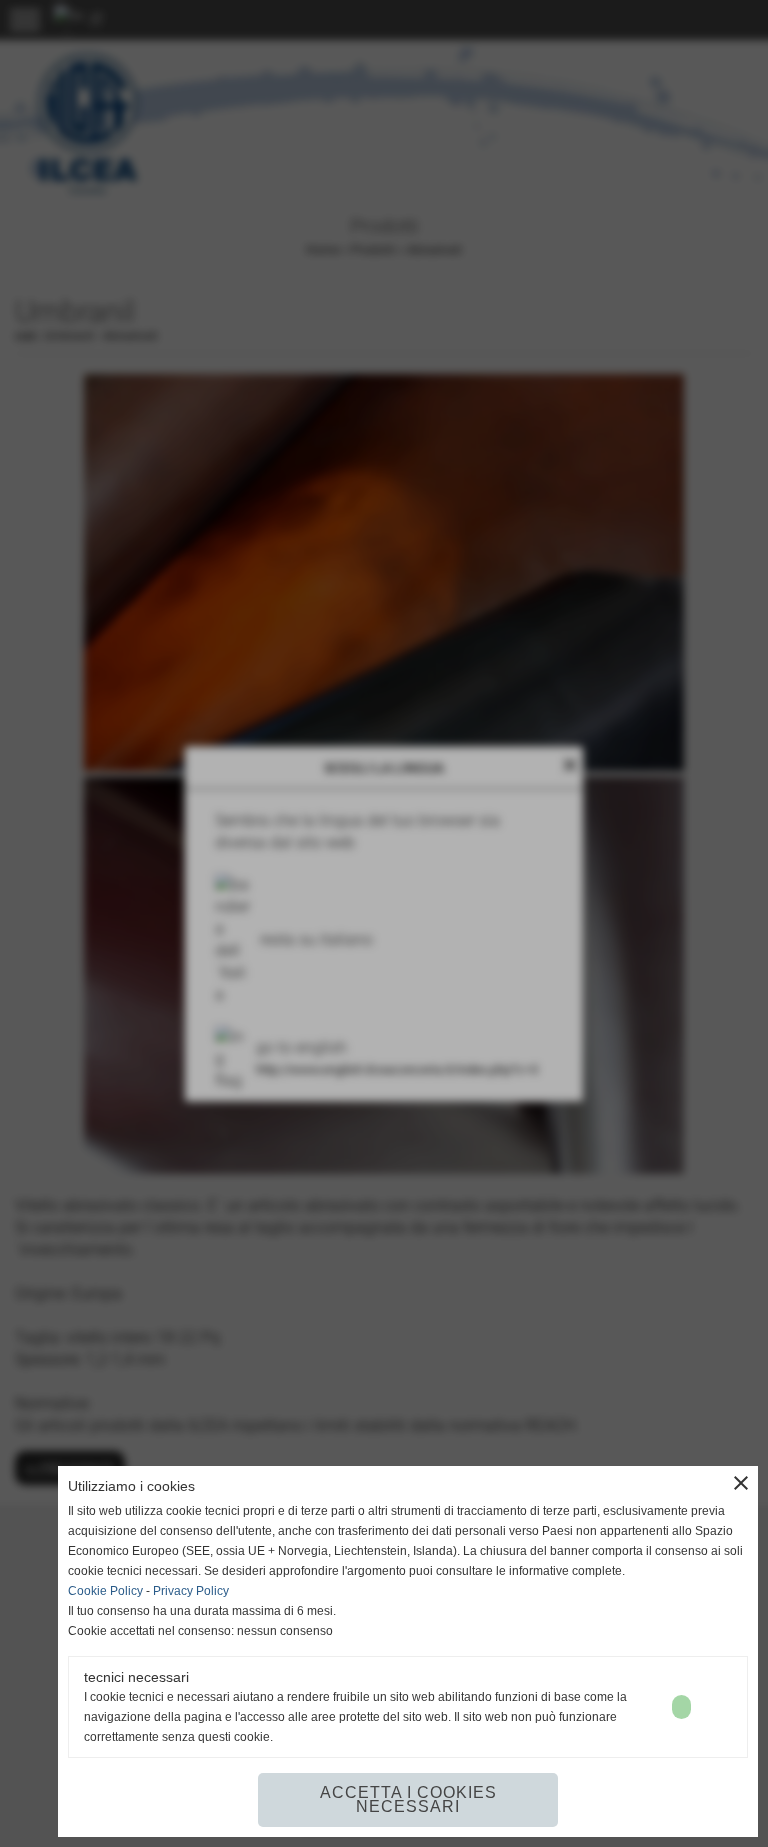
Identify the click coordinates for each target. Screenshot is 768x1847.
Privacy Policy (191, 1591)
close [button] (741, 1483)
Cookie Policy (105, 1591)
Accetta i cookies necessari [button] (408, 1799)
